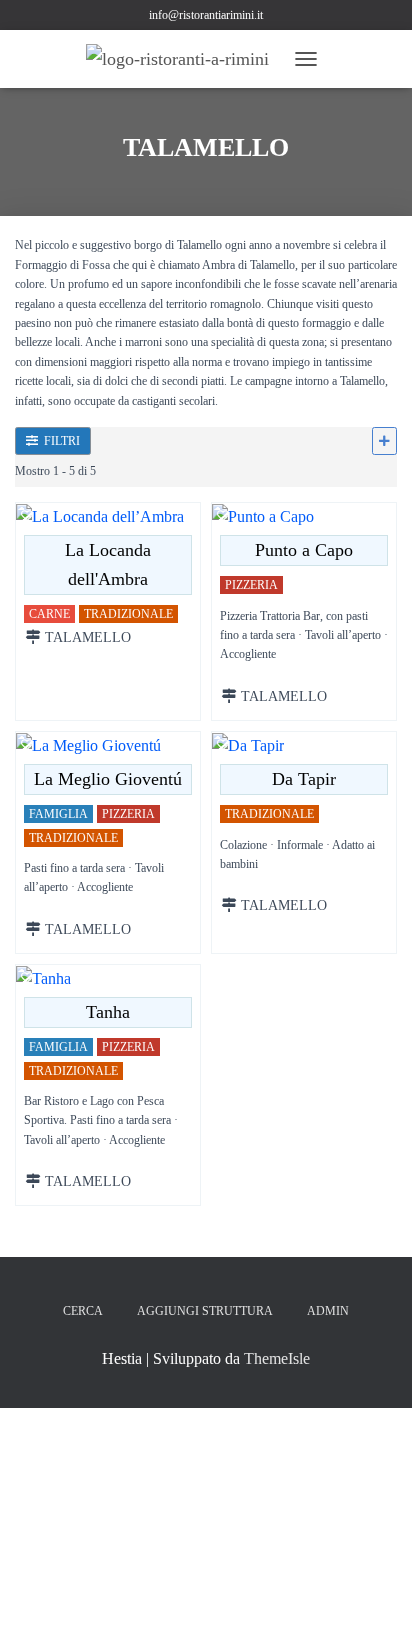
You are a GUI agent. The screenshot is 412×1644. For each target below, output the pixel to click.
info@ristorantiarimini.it (206, 15)
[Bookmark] (27, 516)
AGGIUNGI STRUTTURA (205, 1311)
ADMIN (328, 1311)
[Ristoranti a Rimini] (185, 59)
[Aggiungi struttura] (384, 441)
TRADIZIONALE (128, 615)
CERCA (83, 1311)
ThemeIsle (277, 1358)
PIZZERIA (251, 585)
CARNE (49, 615)
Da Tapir (304, 779)
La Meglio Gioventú (108, 779)
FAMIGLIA (58, 815)
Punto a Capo (304, 550)
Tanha (108, 1012)
